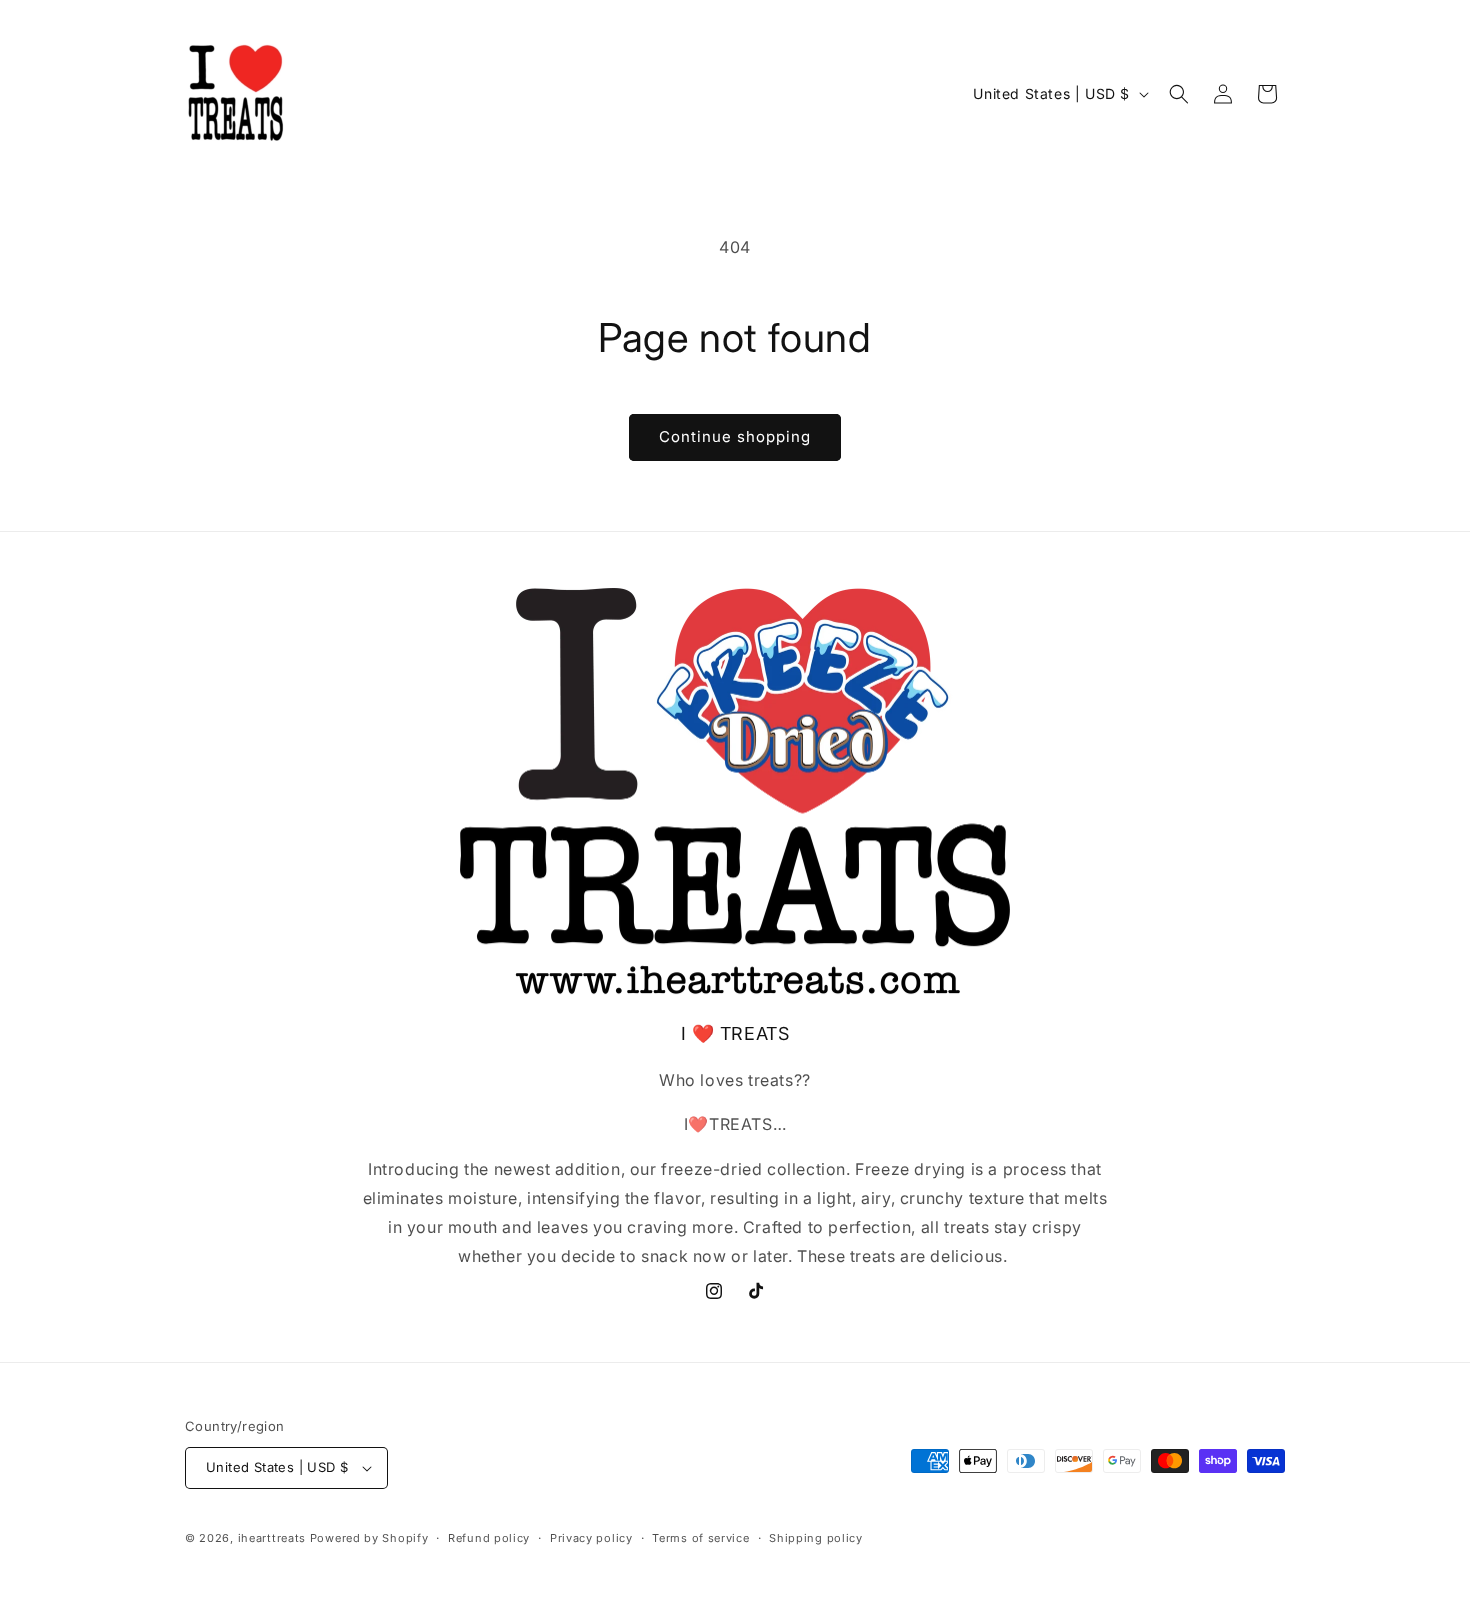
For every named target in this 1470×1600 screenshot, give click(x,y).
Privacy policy (591, 1538)
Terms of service (700, 1538)
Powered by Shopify (369, 1538)
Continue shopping (735, 436)
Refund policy (489, 1538)
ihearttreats (272, 1538)
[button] (1179, 94)
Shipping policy (816, 1538)
